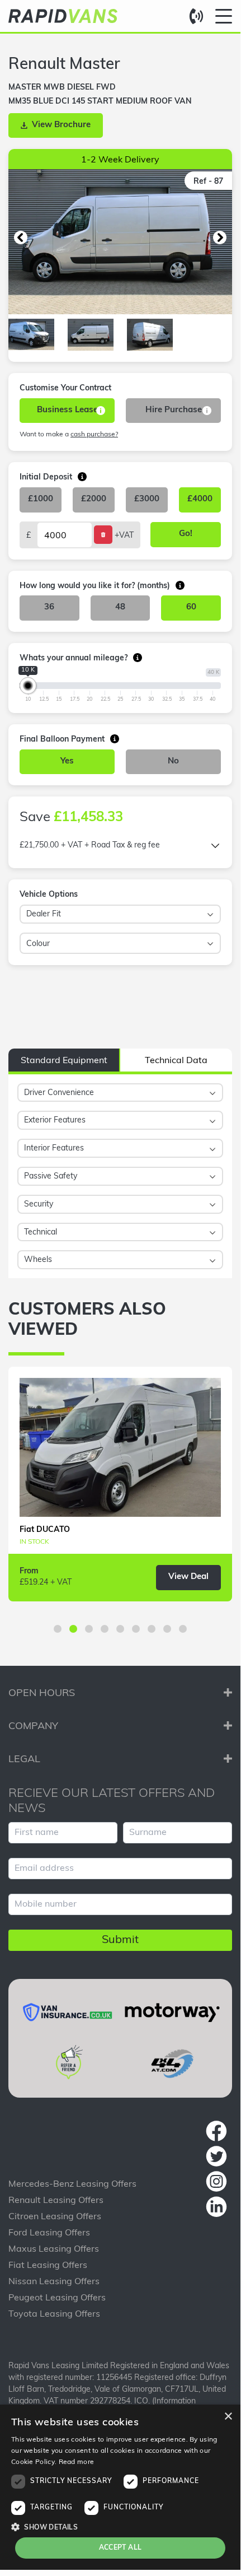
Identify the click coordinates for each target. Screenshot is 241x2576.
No (173, 761)
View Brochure (61, 125)
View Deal (188, 1577)
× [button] (228, 2417)
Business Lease (67, 410)
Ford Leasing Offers (49, 2233)
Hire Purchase (174, 410)
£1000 (41, 499)
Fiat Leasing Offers (48, 2266)
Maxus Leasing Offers (54, 2249)
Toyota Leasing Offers (54, 2314)
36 (49, 607)
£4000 (200, 499)
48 (120, 607)
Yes (67, 761)
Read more (77, 2462)
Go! (186, 534)
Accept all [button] (121, 2548)
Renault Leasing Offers (56, 2201)
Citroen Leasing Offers (55, 2217)
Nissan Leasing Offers (54, 2282)
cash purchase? (94, 435)
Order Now (191, 994)
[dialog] (120, 2487)
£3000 (147, 499)
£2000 (94, 499)
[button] (21, 237)
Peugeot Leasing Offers (57, 2298)
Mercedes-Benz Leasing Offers (72, 2184)
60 (191, 607)
